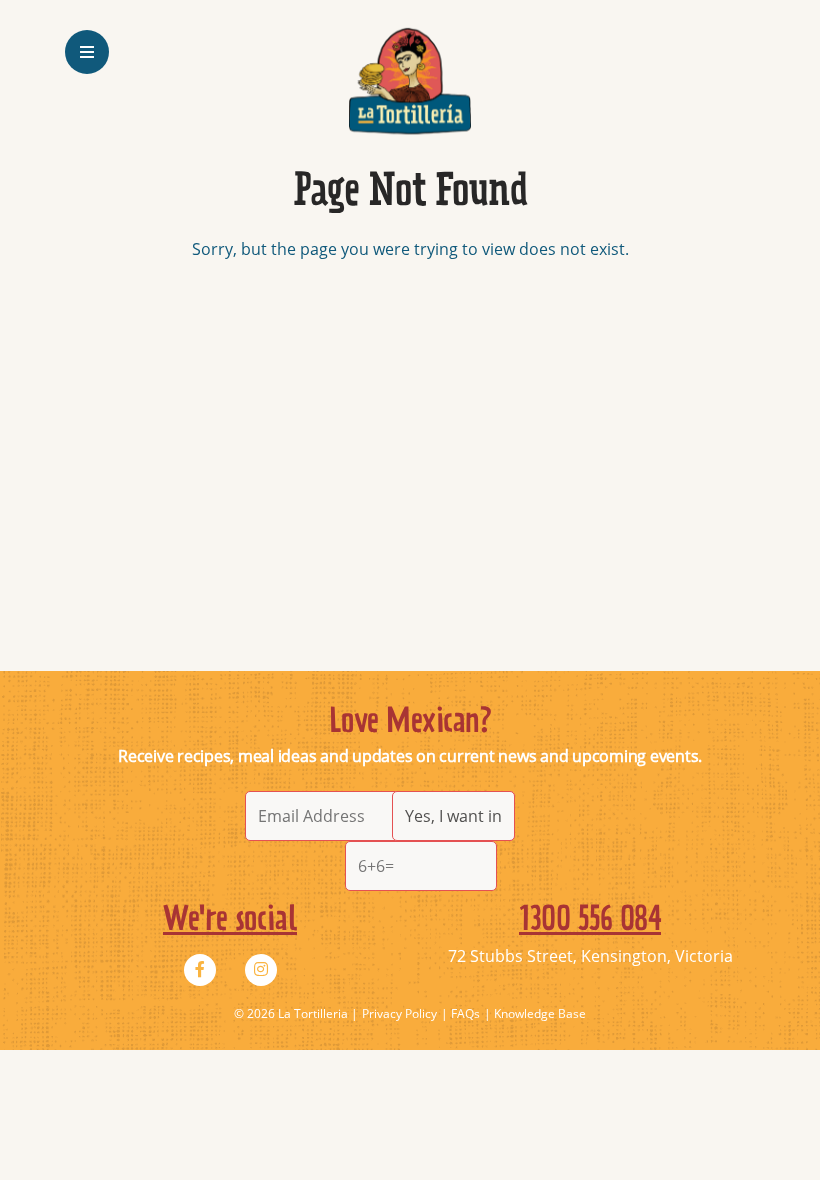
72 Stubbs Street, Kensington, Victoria (590, 956)
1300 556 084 (590, 920)
